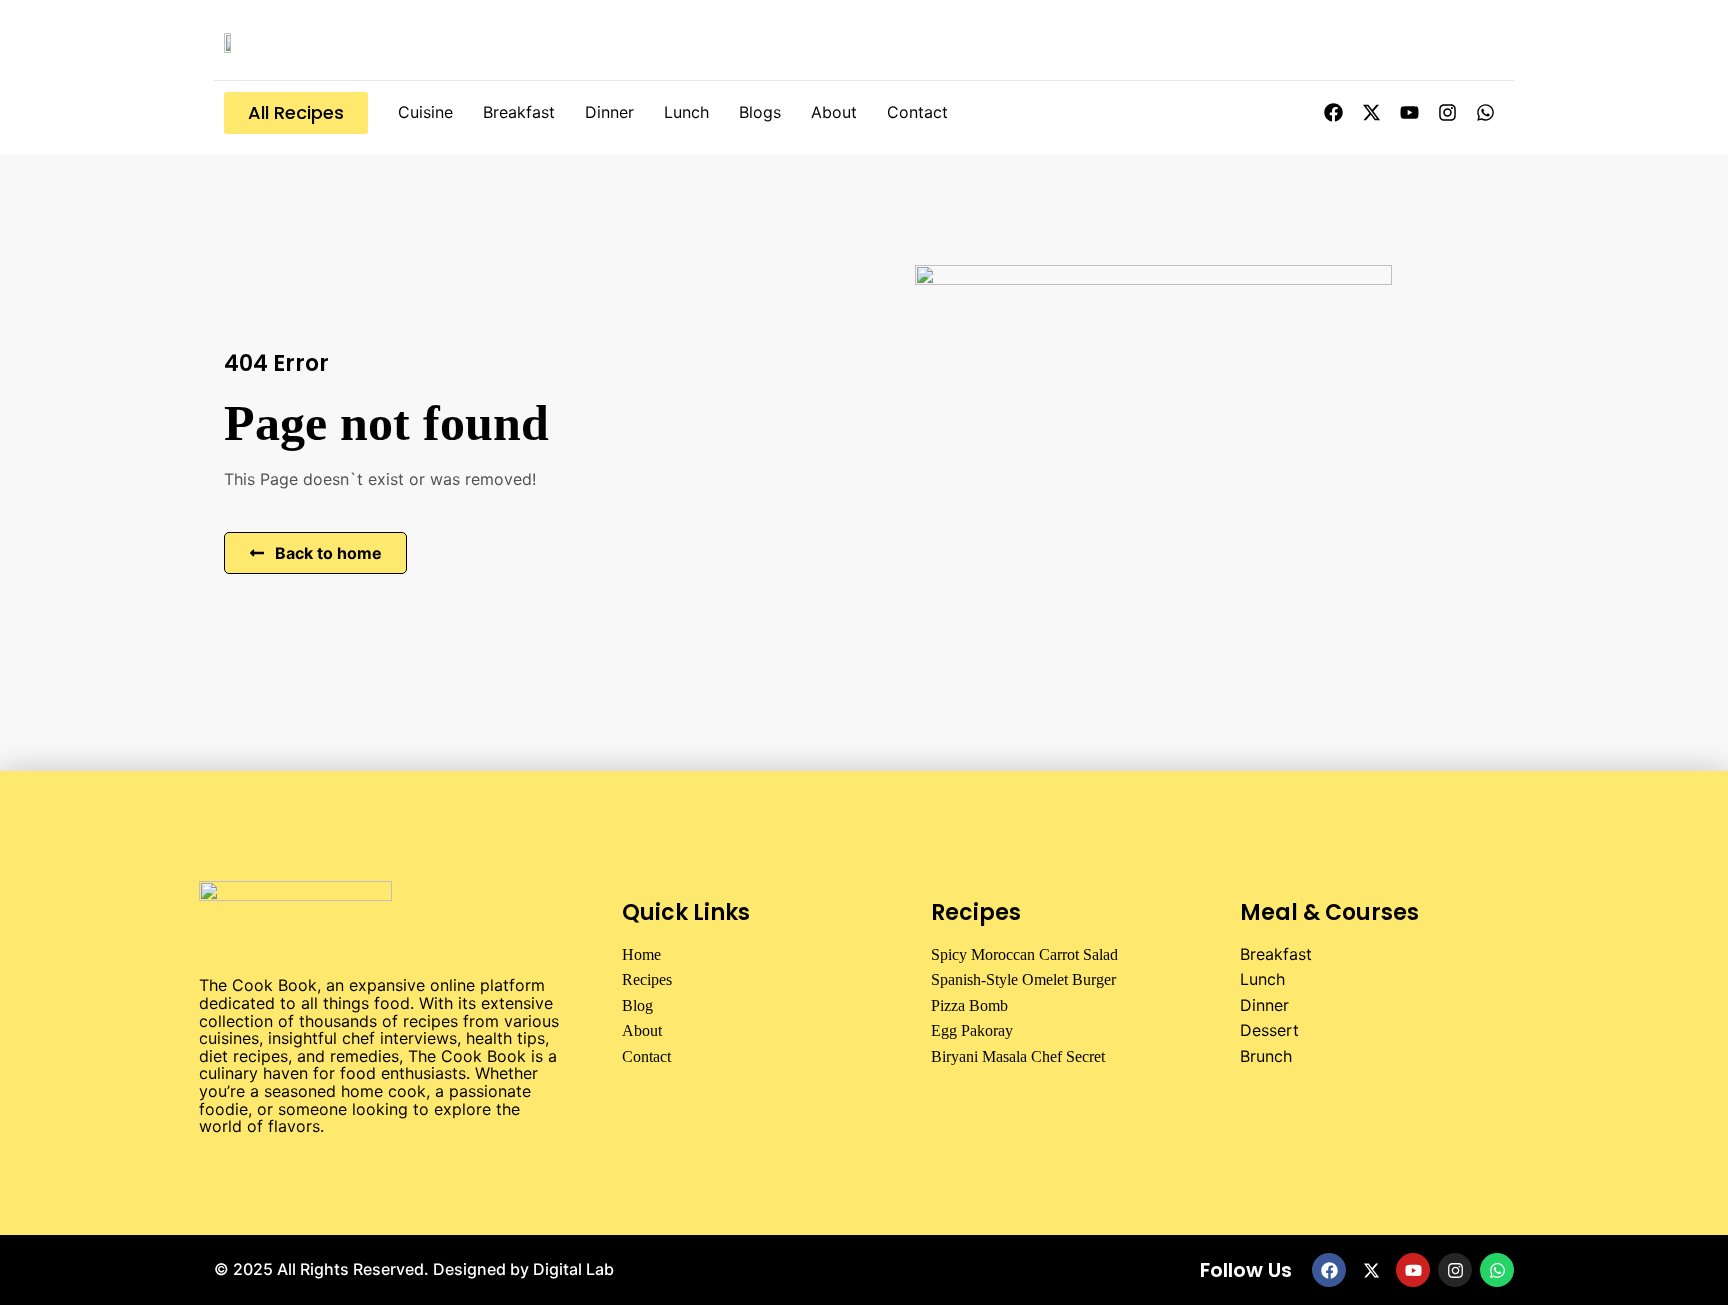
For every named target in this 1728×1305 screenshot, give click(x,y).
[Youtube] (1409, 113)
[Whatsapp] (1485, 113)
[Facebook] (1333, 113)
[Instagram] (1447, 113)
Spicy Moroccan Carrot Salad (1024, 954)
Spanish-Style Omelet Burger (1023, 979)
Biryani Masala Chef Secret (1018, 1056)
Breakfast (519, 112)
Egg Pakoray (972, 1030)
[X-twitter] (1371, 113)
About (834, 112)
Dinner (609, 112)
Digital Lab (573, 1269)
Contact (917, 112)
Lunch (686, 112)
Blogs (760, 112)
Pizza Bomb (969, 1005)
